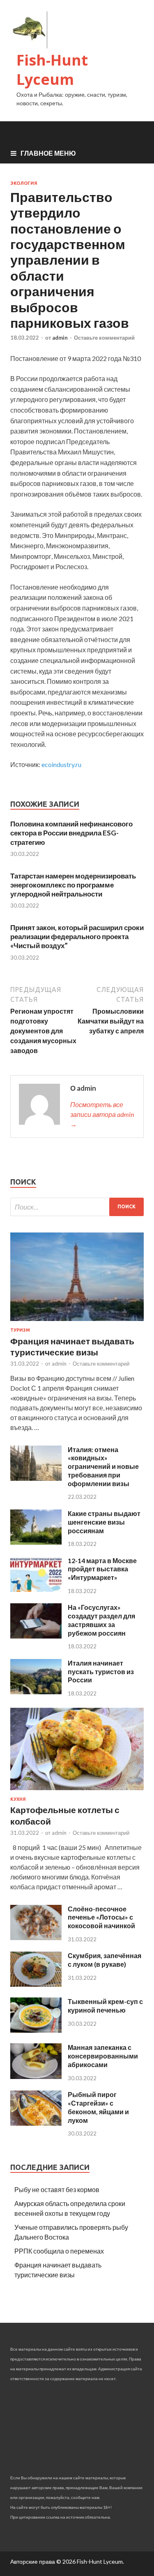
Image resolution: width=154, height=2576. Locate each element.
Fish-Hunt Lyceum (52, 70)
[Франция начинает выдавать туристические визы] (77, 1322)
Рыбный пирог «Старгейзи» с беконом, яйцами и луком (98, 2107)
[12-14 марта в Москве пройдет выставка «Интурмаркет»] (36, 1589)
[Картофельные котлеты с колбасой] (77, 1792)
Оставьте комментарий (104, 338)
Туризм (20, 1330)
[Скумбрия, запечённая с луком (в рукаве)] (36, 1984)
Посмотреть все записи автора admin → (102, 1114)
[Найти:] (77, 1207)
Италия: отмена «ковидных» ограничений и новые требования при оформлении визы (103, 1466)
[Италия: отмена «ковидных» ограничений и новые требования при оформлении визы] (36, 1478)
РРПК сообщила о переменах (59, 2251)
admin (60, 338)
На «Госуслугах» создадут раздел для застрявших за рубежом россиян (101, 1620)
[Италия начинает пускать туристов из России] (36, 1692)
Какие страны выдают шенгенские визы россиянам (104, 1522)
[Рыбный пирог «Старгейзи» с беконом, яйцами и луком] (36, 2123)
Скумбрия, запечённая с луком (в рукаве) (105, 1960)
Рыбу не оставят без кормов (57, 2189)
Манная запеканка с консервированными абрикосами (103, 2056)
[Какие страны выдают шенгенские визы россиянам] (36, 1542)
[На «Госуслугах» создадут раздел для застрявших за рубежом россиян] (36, 1636)
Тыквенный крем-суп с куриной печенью (105, 2006)
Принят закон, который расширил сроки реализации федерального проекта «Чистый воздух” (77, 936)
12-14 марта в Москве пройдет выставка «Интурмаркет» (102, 1569)
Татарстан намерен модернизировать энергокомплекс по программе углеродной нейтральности (73, 885)
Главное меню (48, 153)
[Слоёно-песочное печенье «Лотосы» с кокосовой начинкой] (36, 1937)
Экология (24, 183)
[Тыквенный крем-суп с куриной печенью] (36, 2030)
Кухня (18, 1799)
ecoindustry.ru (61, 764)
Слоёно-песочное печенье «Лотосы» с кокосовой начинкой (101, 1917)
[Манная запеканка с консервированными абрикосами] (36, 2076)
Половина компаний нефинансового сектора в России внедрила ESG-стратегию (71, 833)
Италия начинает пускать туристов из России (101, 1672)
